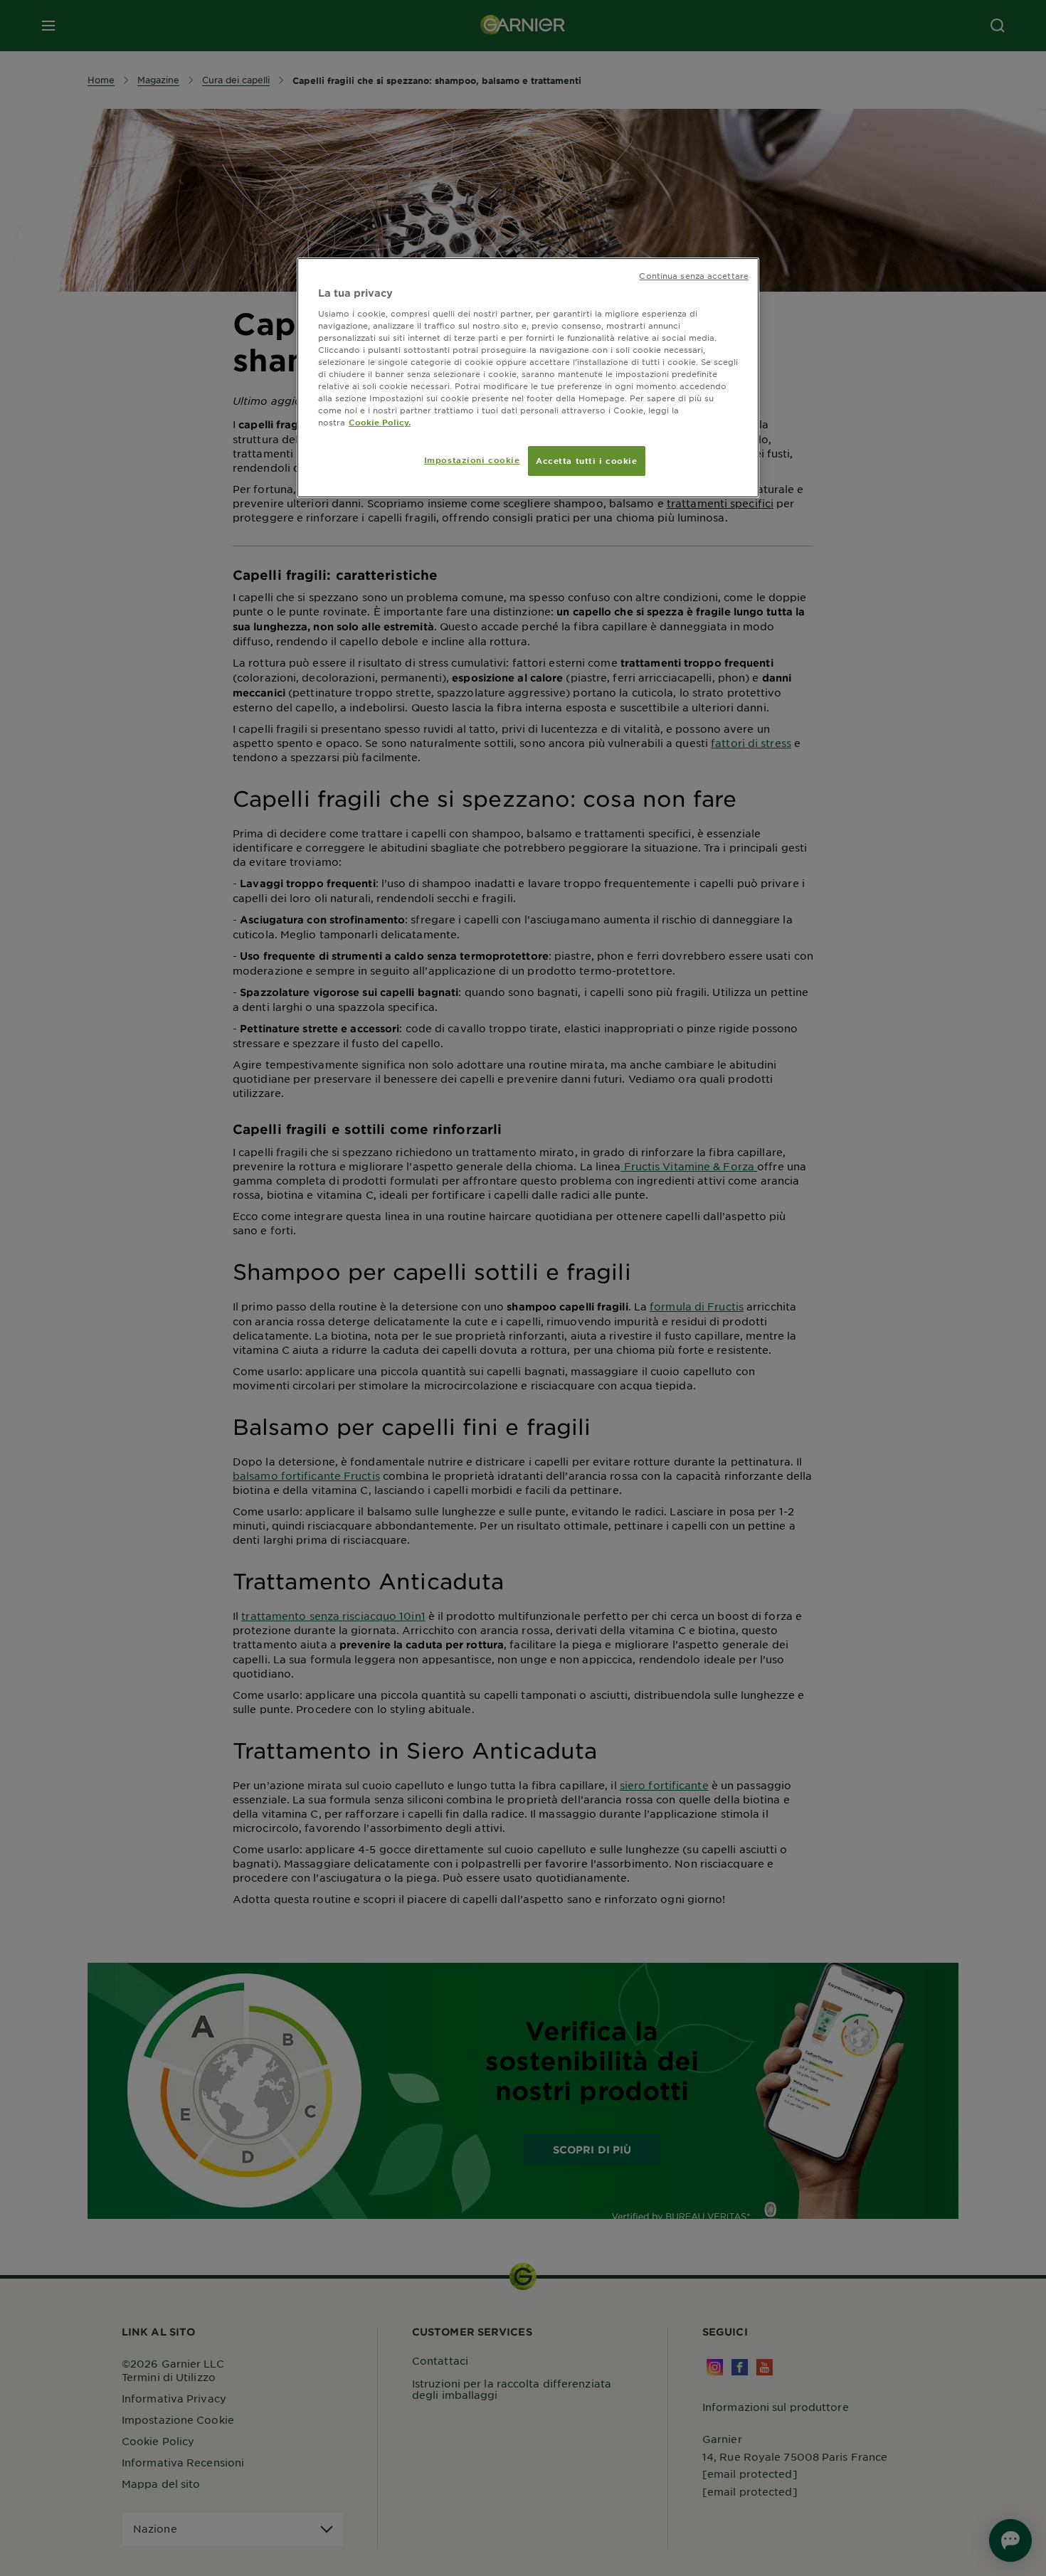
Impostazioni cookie (472, 460)
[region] (528, 378)
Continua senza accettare (694, 275)
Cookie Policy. (380, 422)
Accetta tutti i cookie (587, 460)
